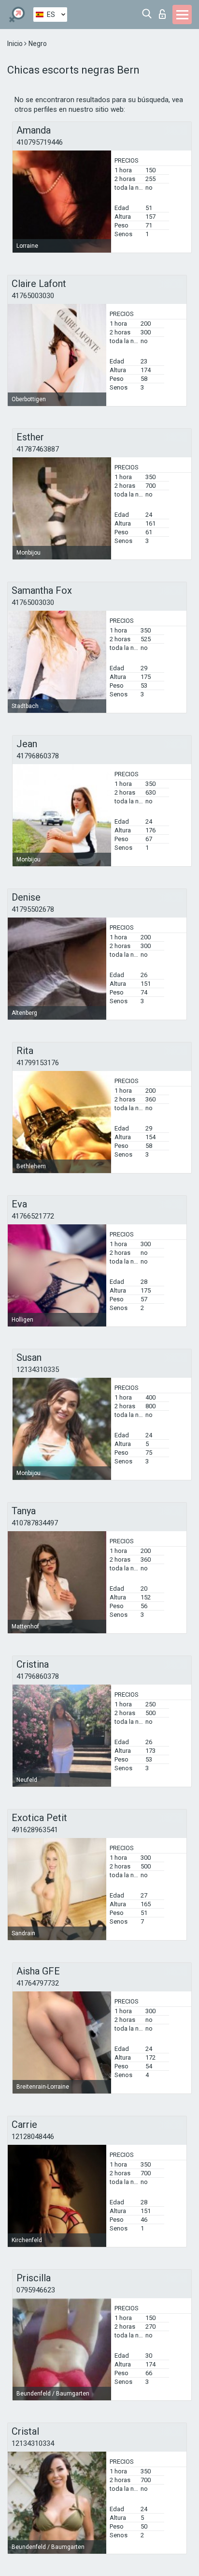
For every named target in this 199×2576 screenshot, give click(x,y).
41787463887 (38, 449)
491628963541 (35, 1830)
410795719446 (40, 142)
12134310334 (33, 2443)
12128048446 (33, 2137)
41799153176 (38, 1063)
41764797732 (38, 1983)
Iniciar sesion (164, 11)
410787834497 (35, 1523)
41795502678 (33, 909)
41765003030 (33, 296)
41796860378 (38, 756)
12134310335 (38, 1370)
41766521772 (33, 1216)
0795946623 (36, 2290)
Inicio (16, 44)
